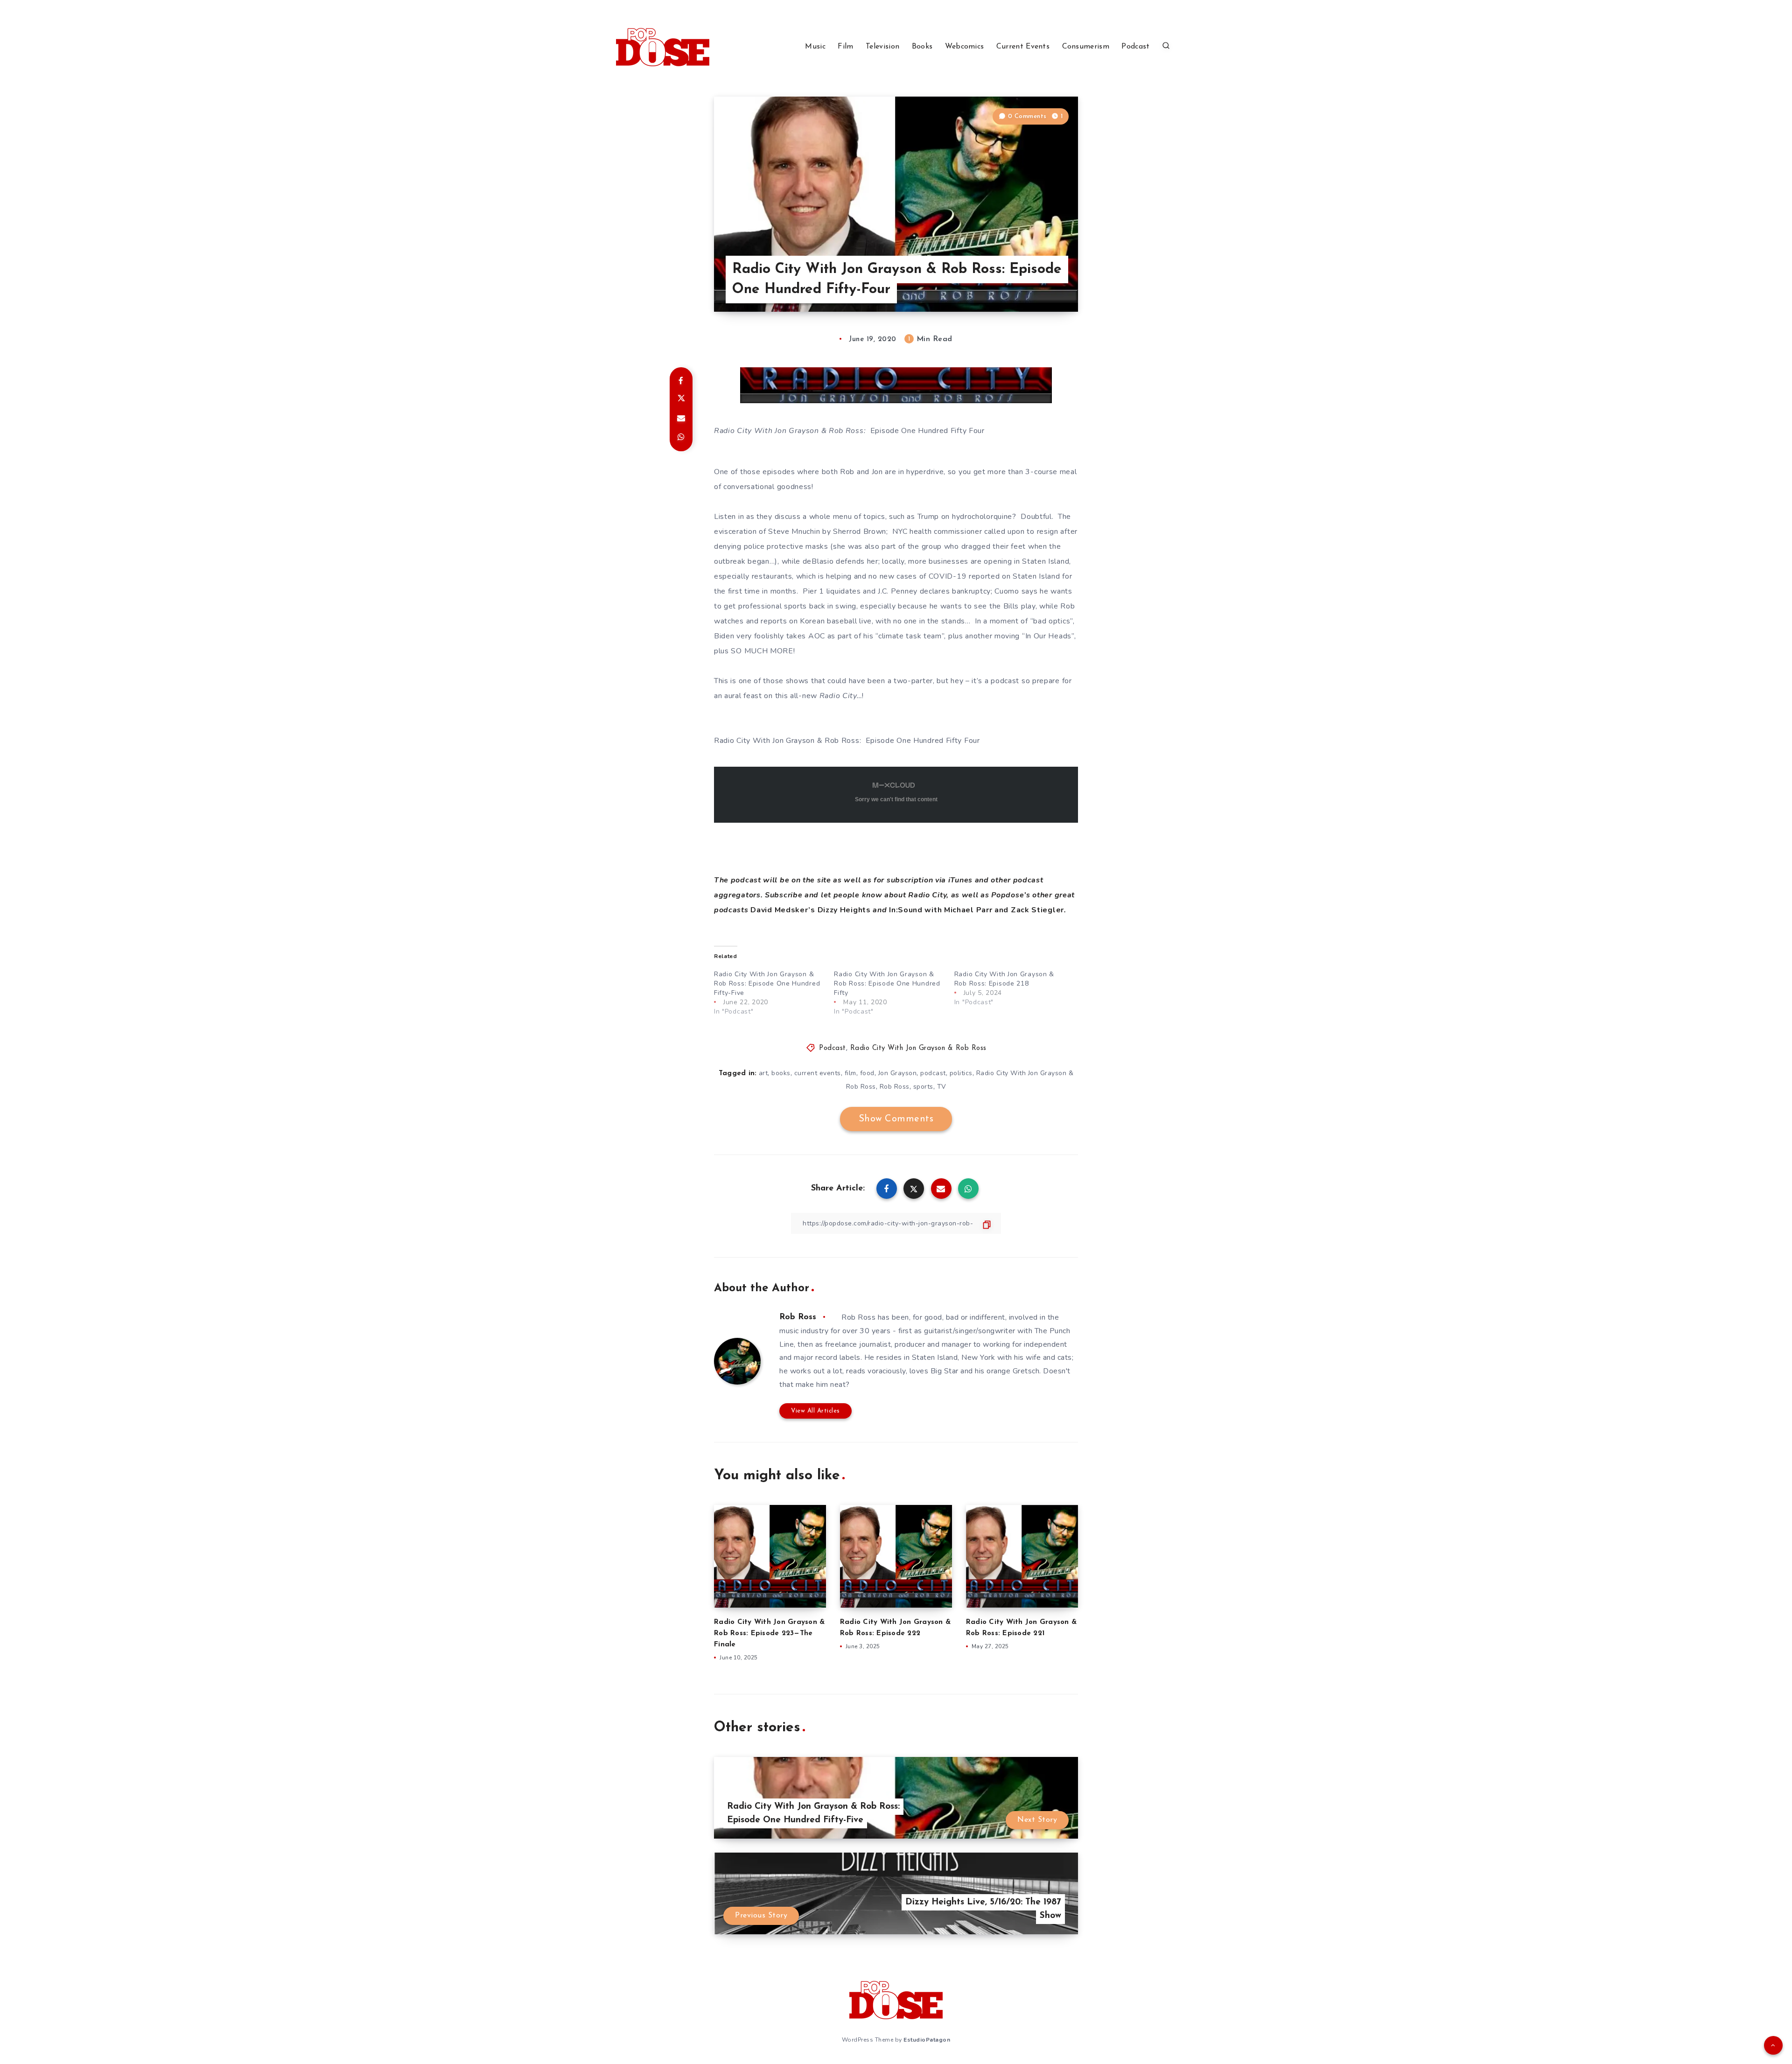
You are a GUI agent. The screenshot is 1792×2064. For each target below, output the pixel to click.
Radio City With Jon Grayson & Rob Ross (918, 1048)
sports (923, 1087)
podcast (933, 1073)
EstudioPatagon (927, 2040)
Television (882, 47)
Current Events (1023, 47)
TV (942, 1087)
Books (922, 47)
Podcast (1135, 47)
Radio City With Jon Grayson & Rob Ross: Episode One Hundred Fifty (887, 983)
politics (961, 1073)
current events (818, 1073)
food (867, 1073)
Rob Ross (895, 1087)
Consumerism (1086, 47)
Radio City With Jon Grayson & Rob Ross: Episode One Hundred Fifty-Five (767, 983)
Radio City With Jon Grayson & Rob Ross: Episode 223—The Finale (769, 1634)
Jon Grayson (898, 1073)
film (850, 1073)
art (763, 1073)
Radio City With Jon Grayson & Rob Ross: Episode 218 (1004, 979)
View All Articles (815, 1411)
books (781, 1073)
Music (815, 47)
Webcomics (965, 47)
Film (845, 47)
